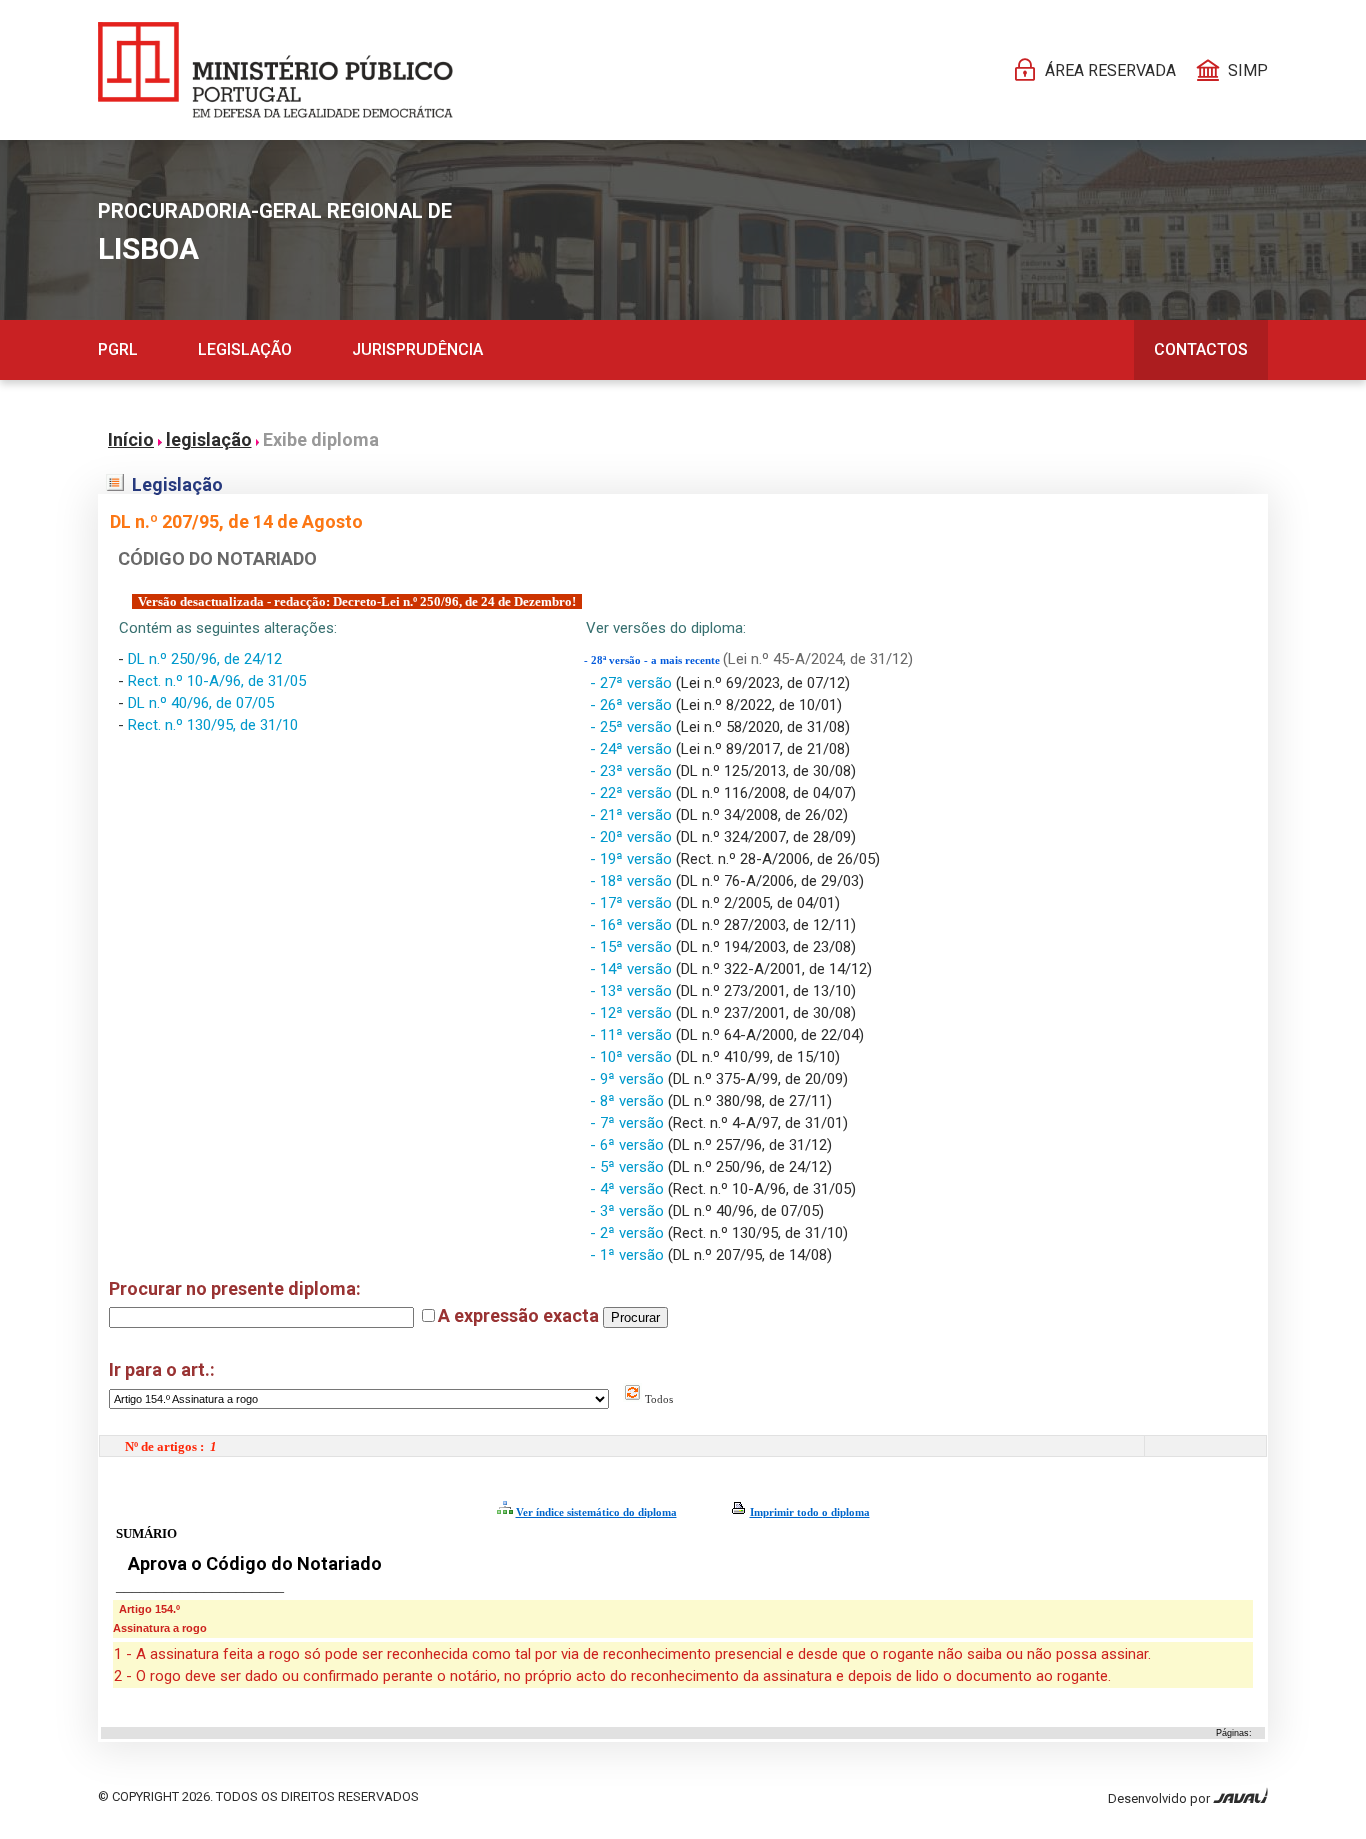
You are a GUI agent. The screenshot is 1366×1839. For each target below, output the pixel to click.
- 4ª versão (629, 1189)
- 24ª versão (633, 749)
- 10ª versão (633, 1057)
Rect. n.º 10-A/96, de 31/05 (217, 681)
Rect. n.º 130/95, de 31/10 (213, 725)
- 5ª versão (629, 1167)
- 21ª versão (633, 815)
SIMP (1248, 70)
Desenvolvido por (1160, 1798)
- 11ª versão (633, 1035)
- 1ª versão (629, 1255)
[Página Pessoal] (275, 70)
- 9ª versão (629, 1079)
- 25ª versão (633, 727)
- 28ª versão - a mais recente (653, 660)
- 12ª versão (633, 1013)
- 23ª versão (633, 771)
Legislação (245, 349)
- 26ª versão (633, 705)
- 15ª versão (633, 947)
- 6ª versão (629, 1145)
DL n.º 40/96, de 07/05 (201, 703)
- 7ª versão (629, 1123)
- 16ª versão (633, 925)
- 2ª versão (629, 1233)
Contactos (1201, 349)
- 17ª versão (633, 903)
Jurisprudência (417, 349)
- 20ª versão (633, 837)
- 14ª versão (633, 969)
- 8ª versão (629, 1101)
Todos (657, 1399)
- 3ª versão (629, 1211)
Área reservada (1110, 70)
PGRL (118, 349)
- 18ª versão (633, 881)
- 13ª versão (633, 991)
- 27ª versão (633, 683)
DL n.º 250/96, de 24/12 (205, 659)
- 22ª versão (633, 793)
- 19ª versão (633, 859)
